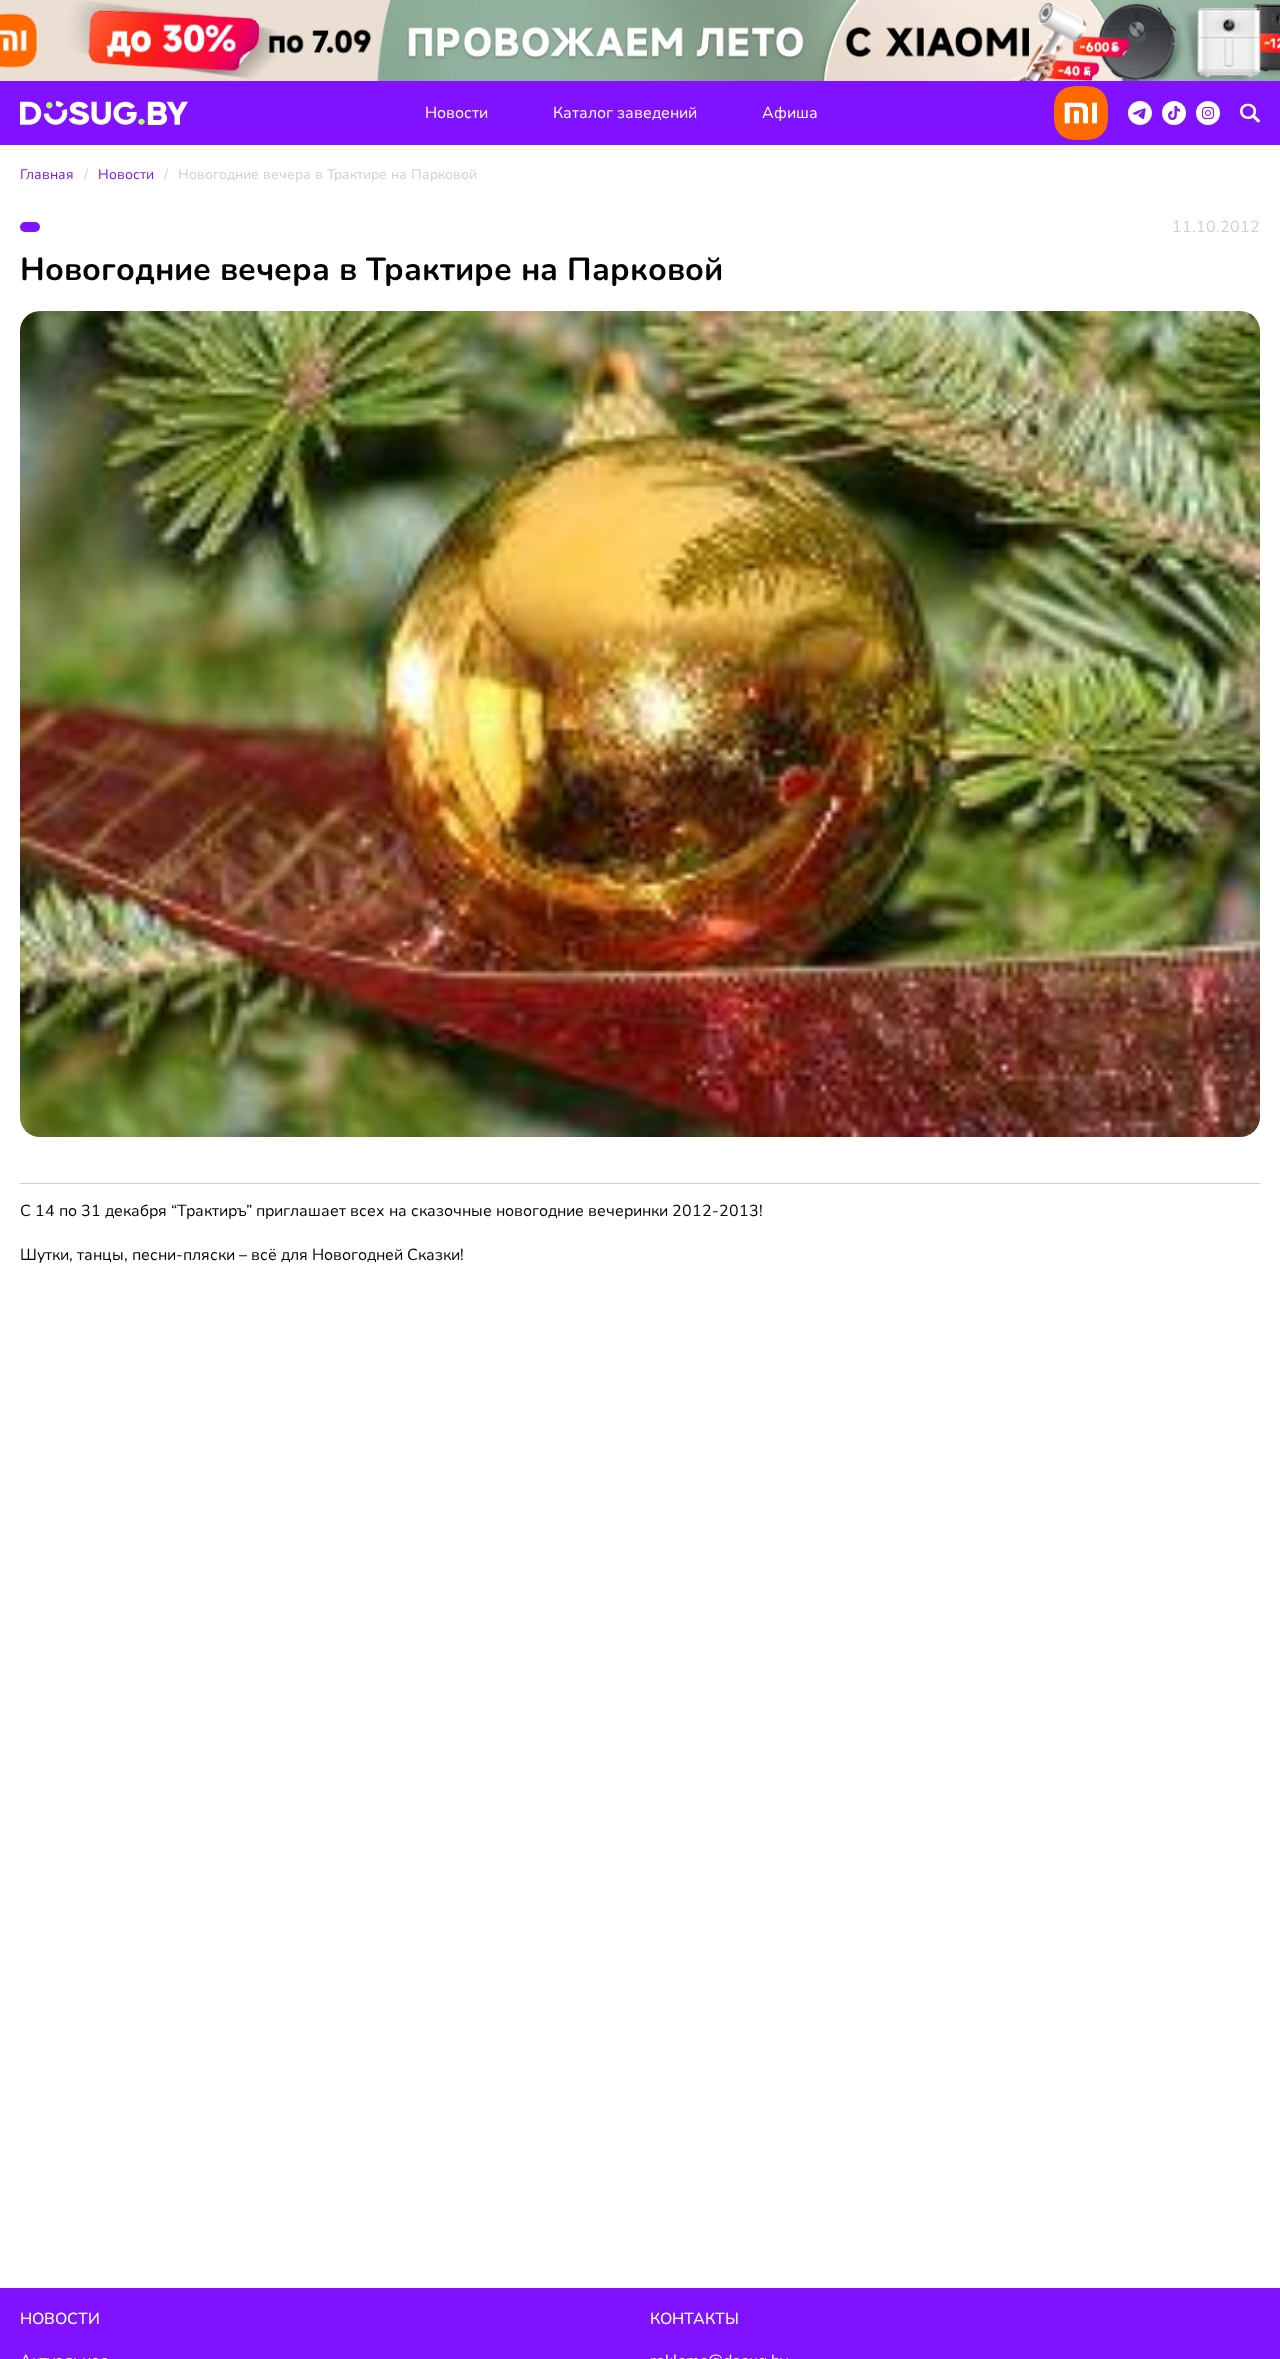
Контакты (694, 2319)
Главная (47, 174)
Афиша (790, 113)
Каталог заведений (625, 113)
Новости (456, 113)
